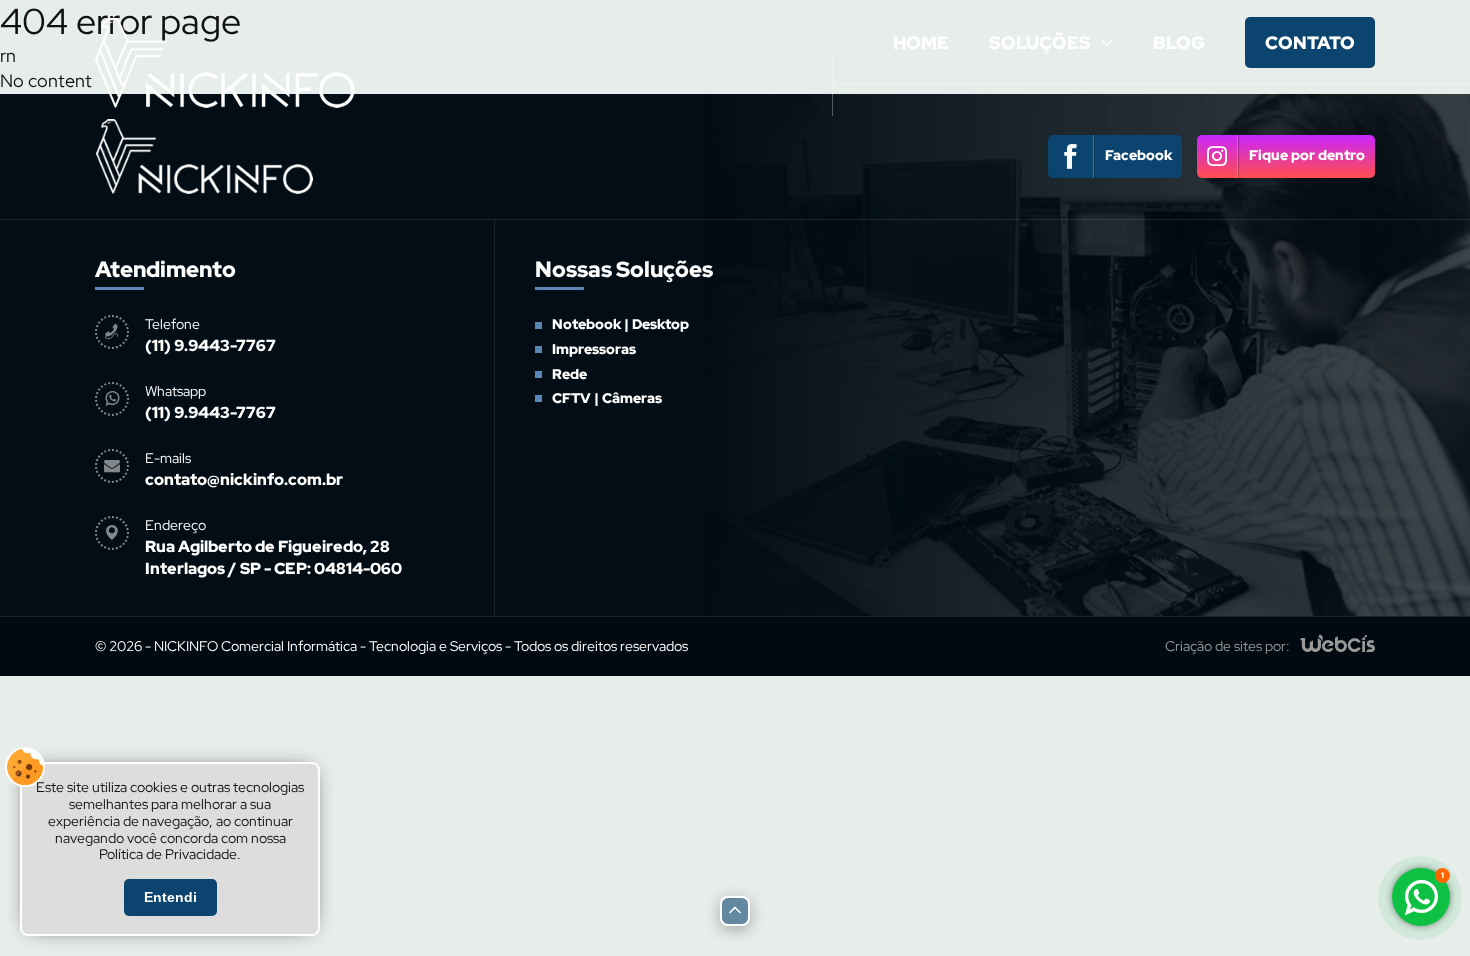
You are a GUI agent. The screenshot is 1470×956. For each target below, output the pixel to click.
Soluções (1040, 42)
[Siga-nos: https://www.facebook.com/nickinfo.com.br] (1115, 156)
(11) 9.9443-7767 (210, 345)
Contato (1310, 42)
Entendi (170, 897)
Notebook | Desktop (620, 324)
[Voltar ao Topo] (735, 911)
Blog (1179, 42)
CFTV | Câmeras (1047, 264)
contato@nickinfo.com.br (244, 479)
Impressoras (594, 349)
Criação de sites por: (1227, 646)
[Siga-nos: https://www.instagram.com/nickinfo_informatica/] (1286, 156)
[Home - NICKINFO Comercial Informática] (225, 111)
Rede (569, 374)
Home (921, 42)
